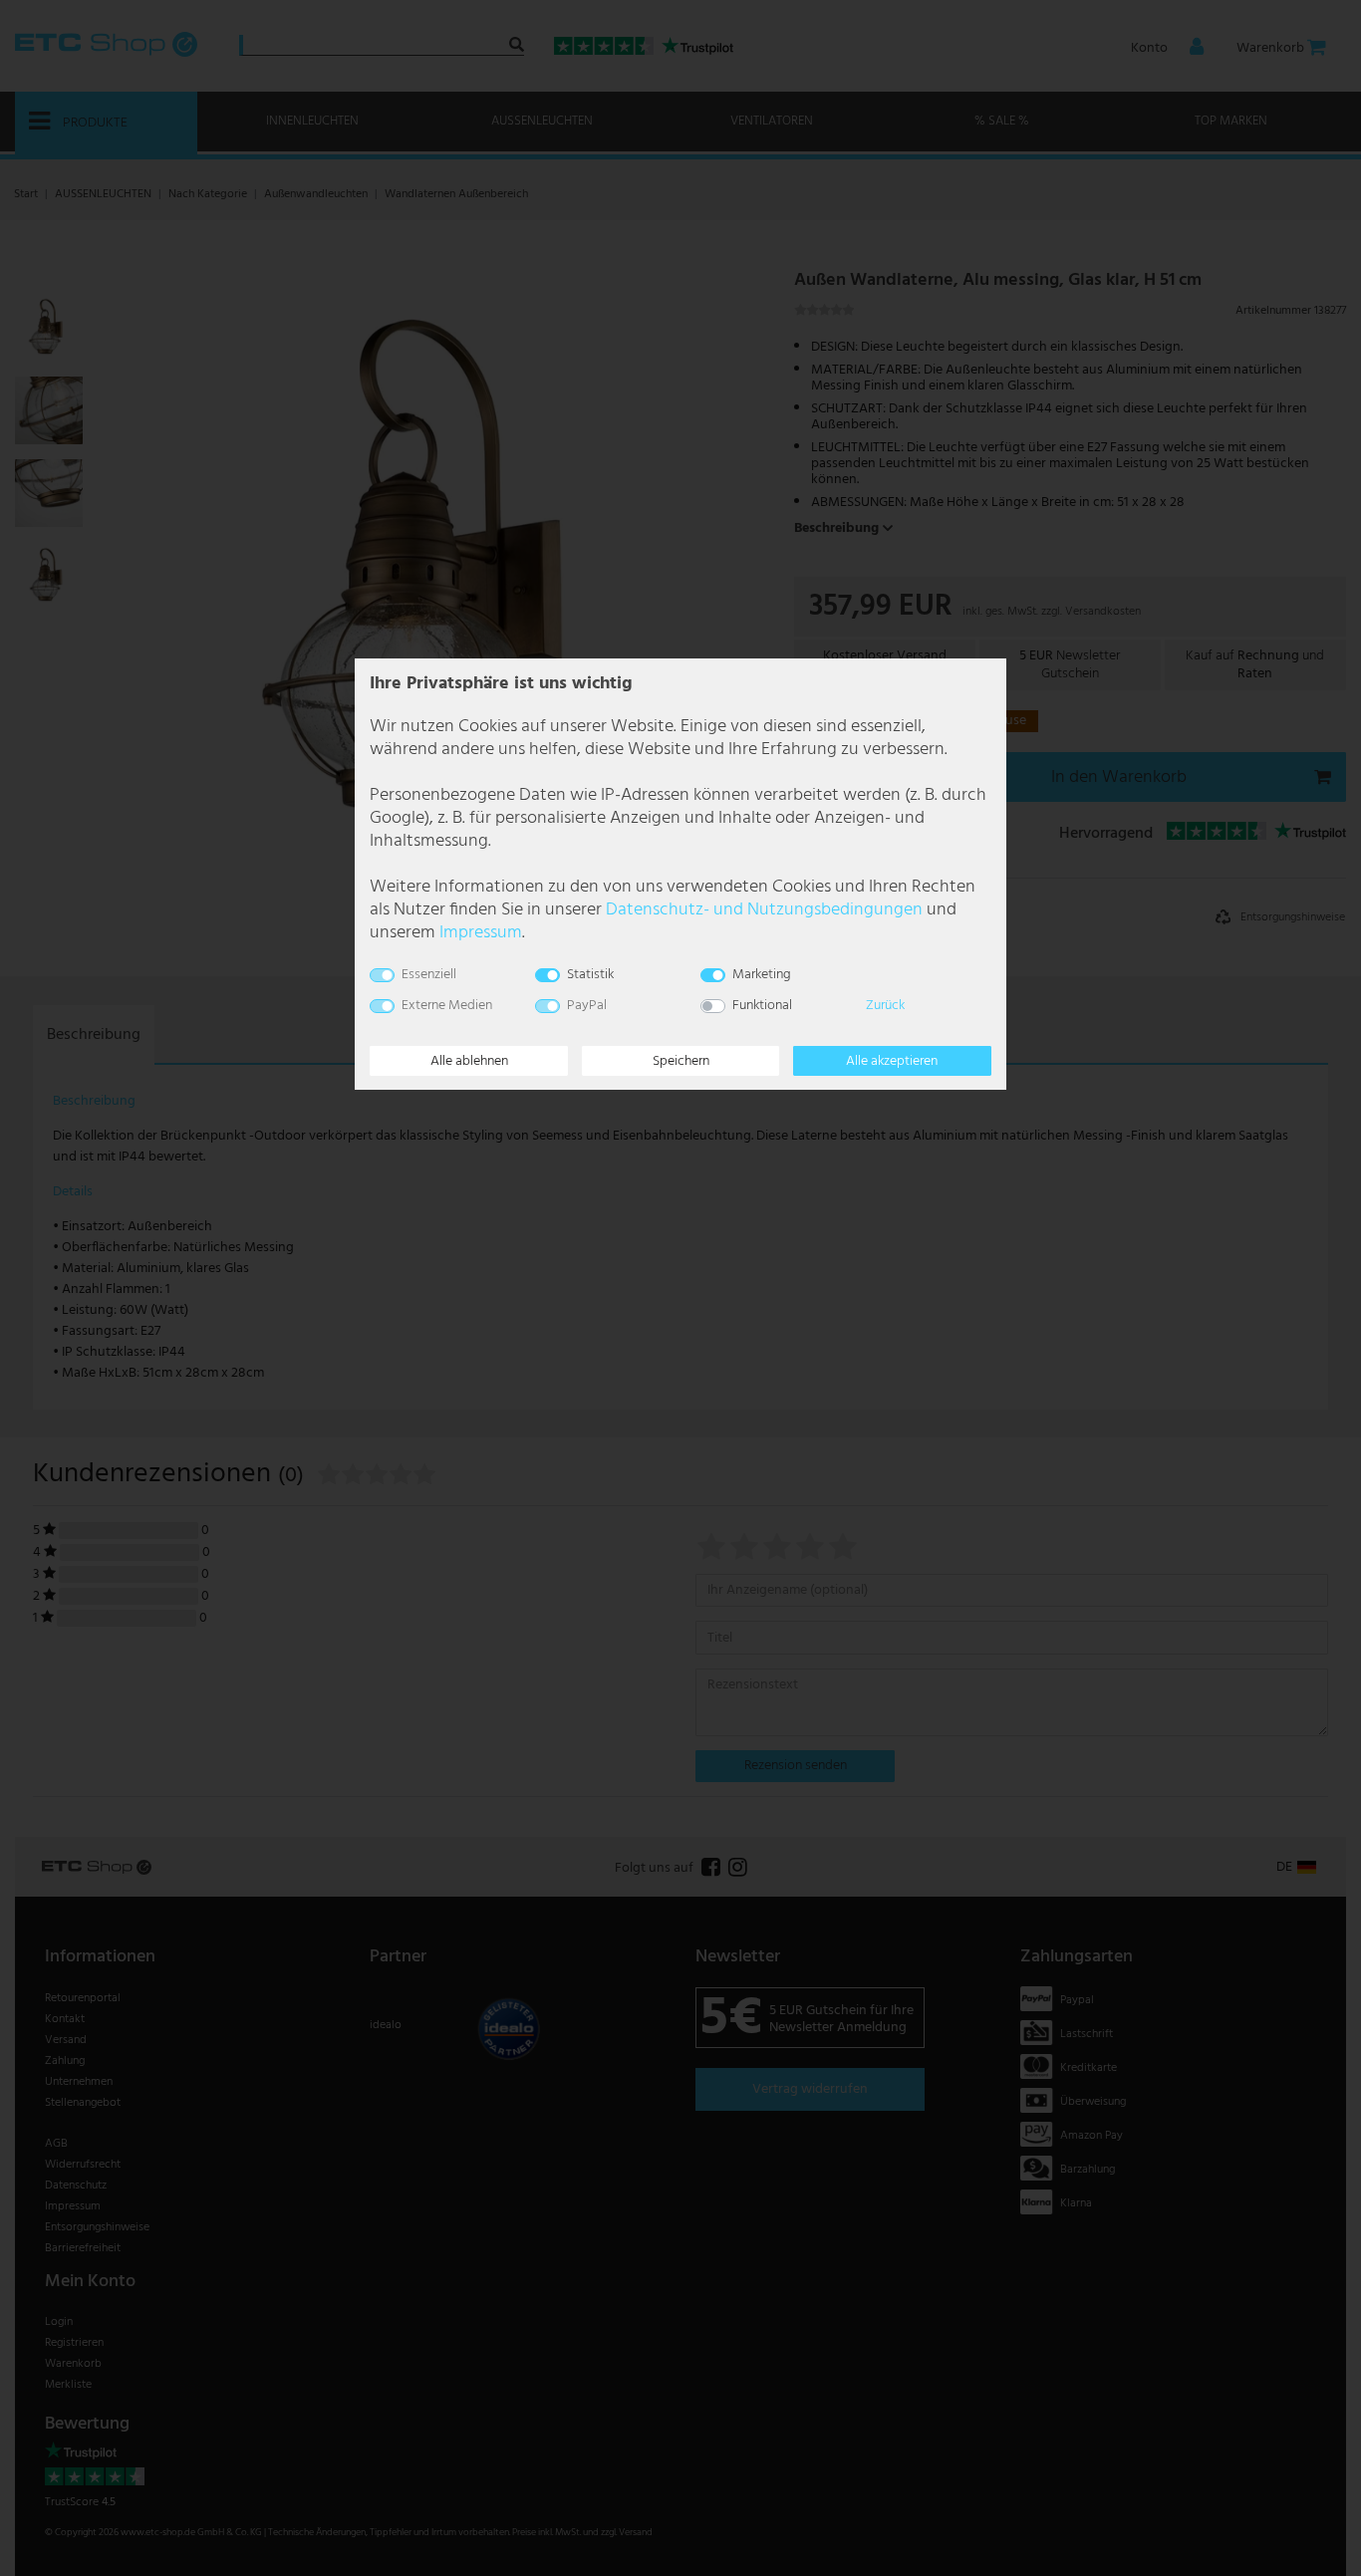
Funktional (762, 1006)
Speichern (681, 1061)
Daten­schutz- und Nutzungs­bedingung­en (764, 910)
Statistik (590, 975)
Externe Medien (447, 1006)
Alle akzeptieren (892, 1061)
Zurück (885, 1006)
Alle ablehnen (469, 1061)
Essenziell (429, 975)
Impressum (481, 933)
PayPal (587, 1006)
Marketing (762, 975)
